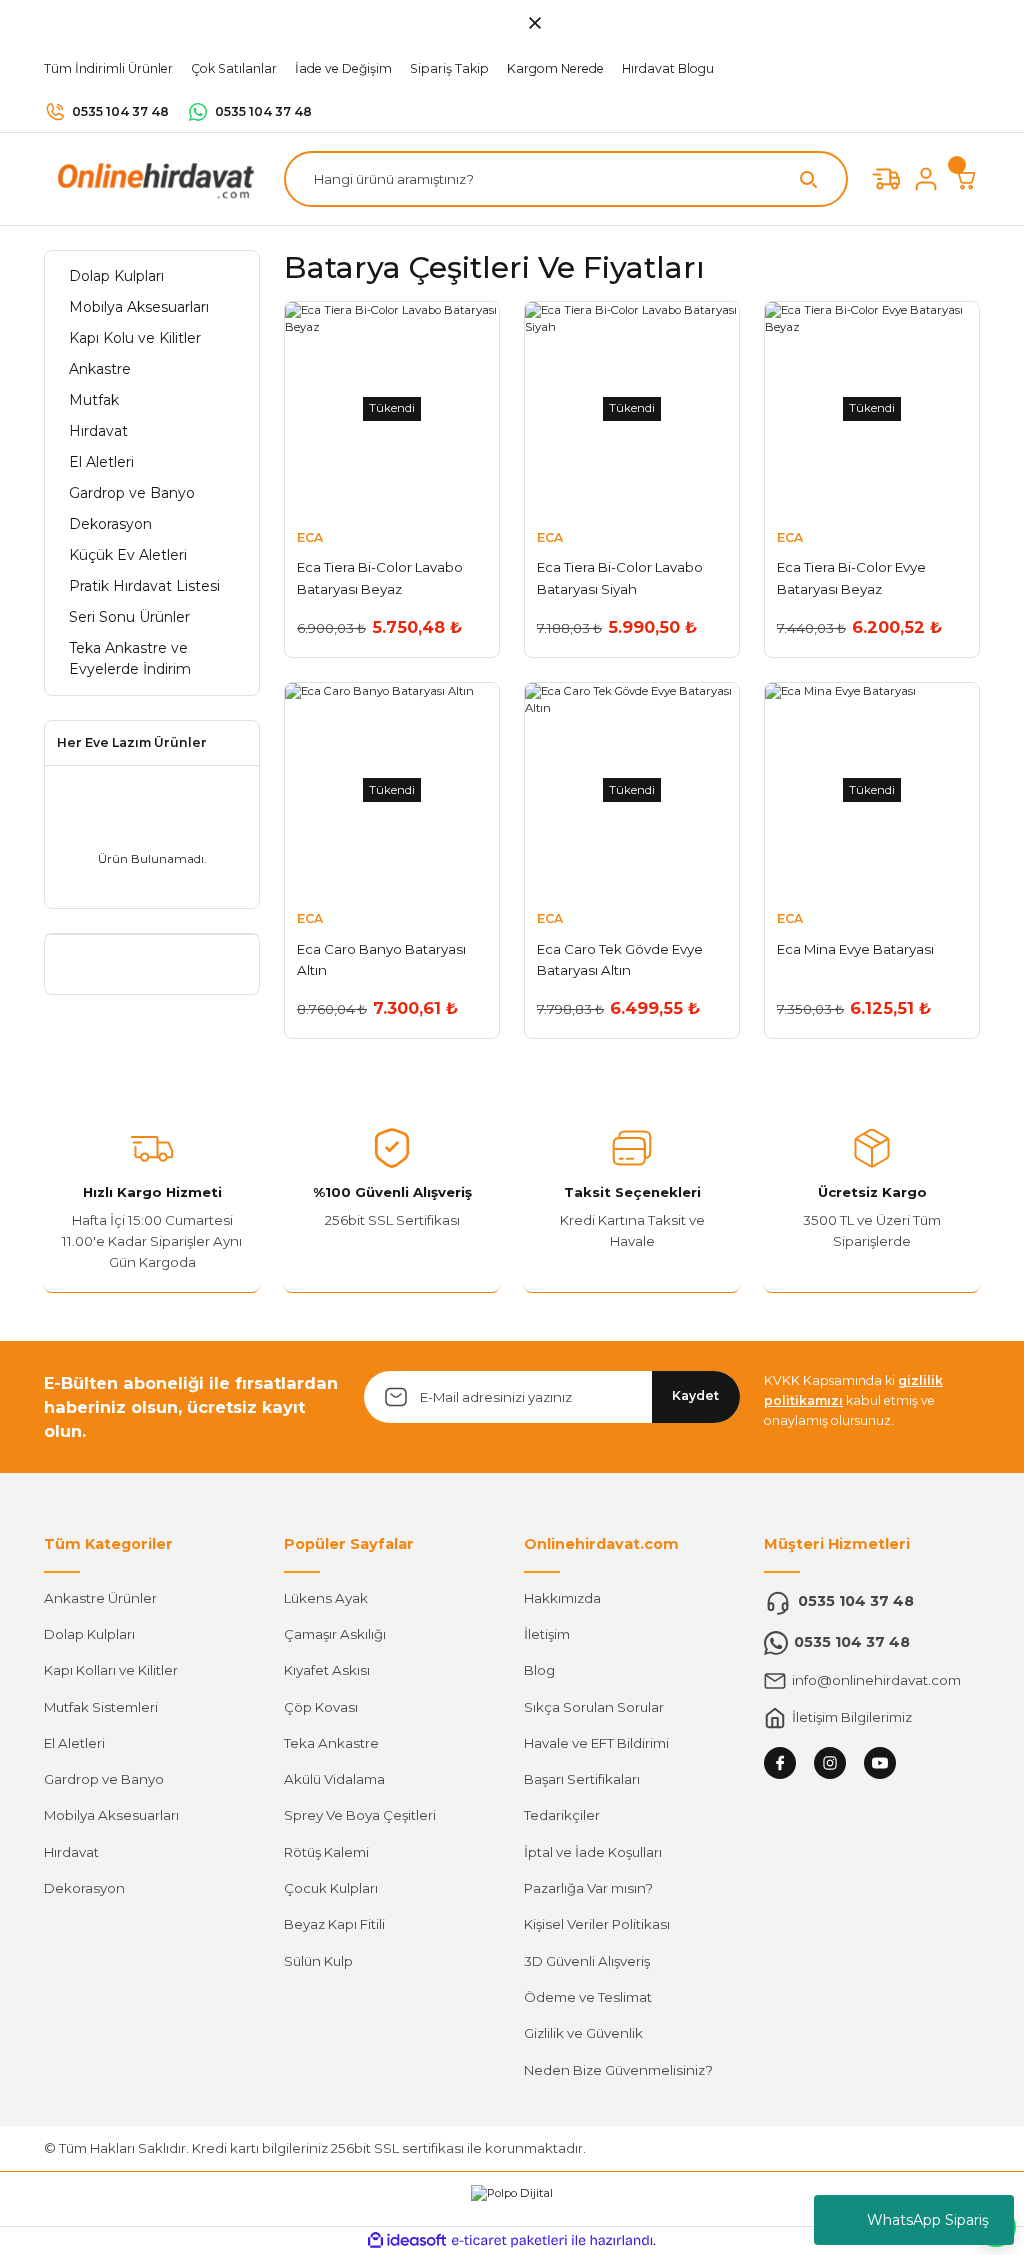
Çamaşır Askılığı (335, 1634)
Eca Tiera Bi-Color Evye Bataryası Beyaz (851, 577)
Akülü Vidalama (334, 1779)
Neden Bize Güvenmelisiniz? (618, 2070)
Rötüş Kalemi (326, 1852)
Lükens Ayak (326, 1598)
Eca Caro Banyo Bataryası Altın (381, 959)
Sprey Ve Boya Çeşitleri (360, 1815)
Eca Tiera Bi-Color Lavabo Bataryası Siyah (620, 577)
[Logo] (152, 178)
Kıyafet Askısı (327, 1670)
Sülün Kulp (318, 1961)
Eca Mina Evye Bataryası (855, 949)
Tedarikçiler (562, 1815)
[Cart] (966, 179)
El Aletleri (74, 1743)
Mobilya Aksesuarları (111, 1815)
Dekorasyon (84, 1888)
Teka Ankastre (331, 1743)
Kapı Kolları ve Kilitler (111, 1670)
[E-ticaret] (509, 2240)
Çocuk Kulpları (331, 1888)
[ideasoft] (407, 2241)
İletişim (547, 1634)
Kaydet (695, 1395)
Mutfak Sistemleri (101, 1707)
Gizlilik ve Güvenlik (583, 2033)
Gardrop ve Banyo (104, 1779)
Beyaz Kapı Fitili (334, 1924)
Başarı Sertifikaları (582, 1779)
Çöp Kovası (321, 1707)
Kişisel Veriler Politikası (597, 1924)
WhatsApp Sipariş (928, 2220)
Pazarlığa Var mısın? (588, 1888)
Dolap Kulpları (89, 1634)
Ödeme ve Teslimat (588, 1997)
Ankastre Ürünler (100, 1598)
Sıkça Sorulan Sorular (594, 1707)
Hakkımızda (562, 1598)
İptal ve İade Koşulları (593, 1852)
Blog (539, 1670)
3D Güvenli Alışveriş (587, 1961)
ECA (310, 537)
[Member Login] (926, 179)
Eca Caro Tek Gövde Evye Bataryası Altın (620, 959)
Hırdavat (71, 1852)
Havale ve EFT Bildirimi (596, 1743)
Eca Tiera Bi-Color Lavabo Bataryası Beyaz (380, 577)
